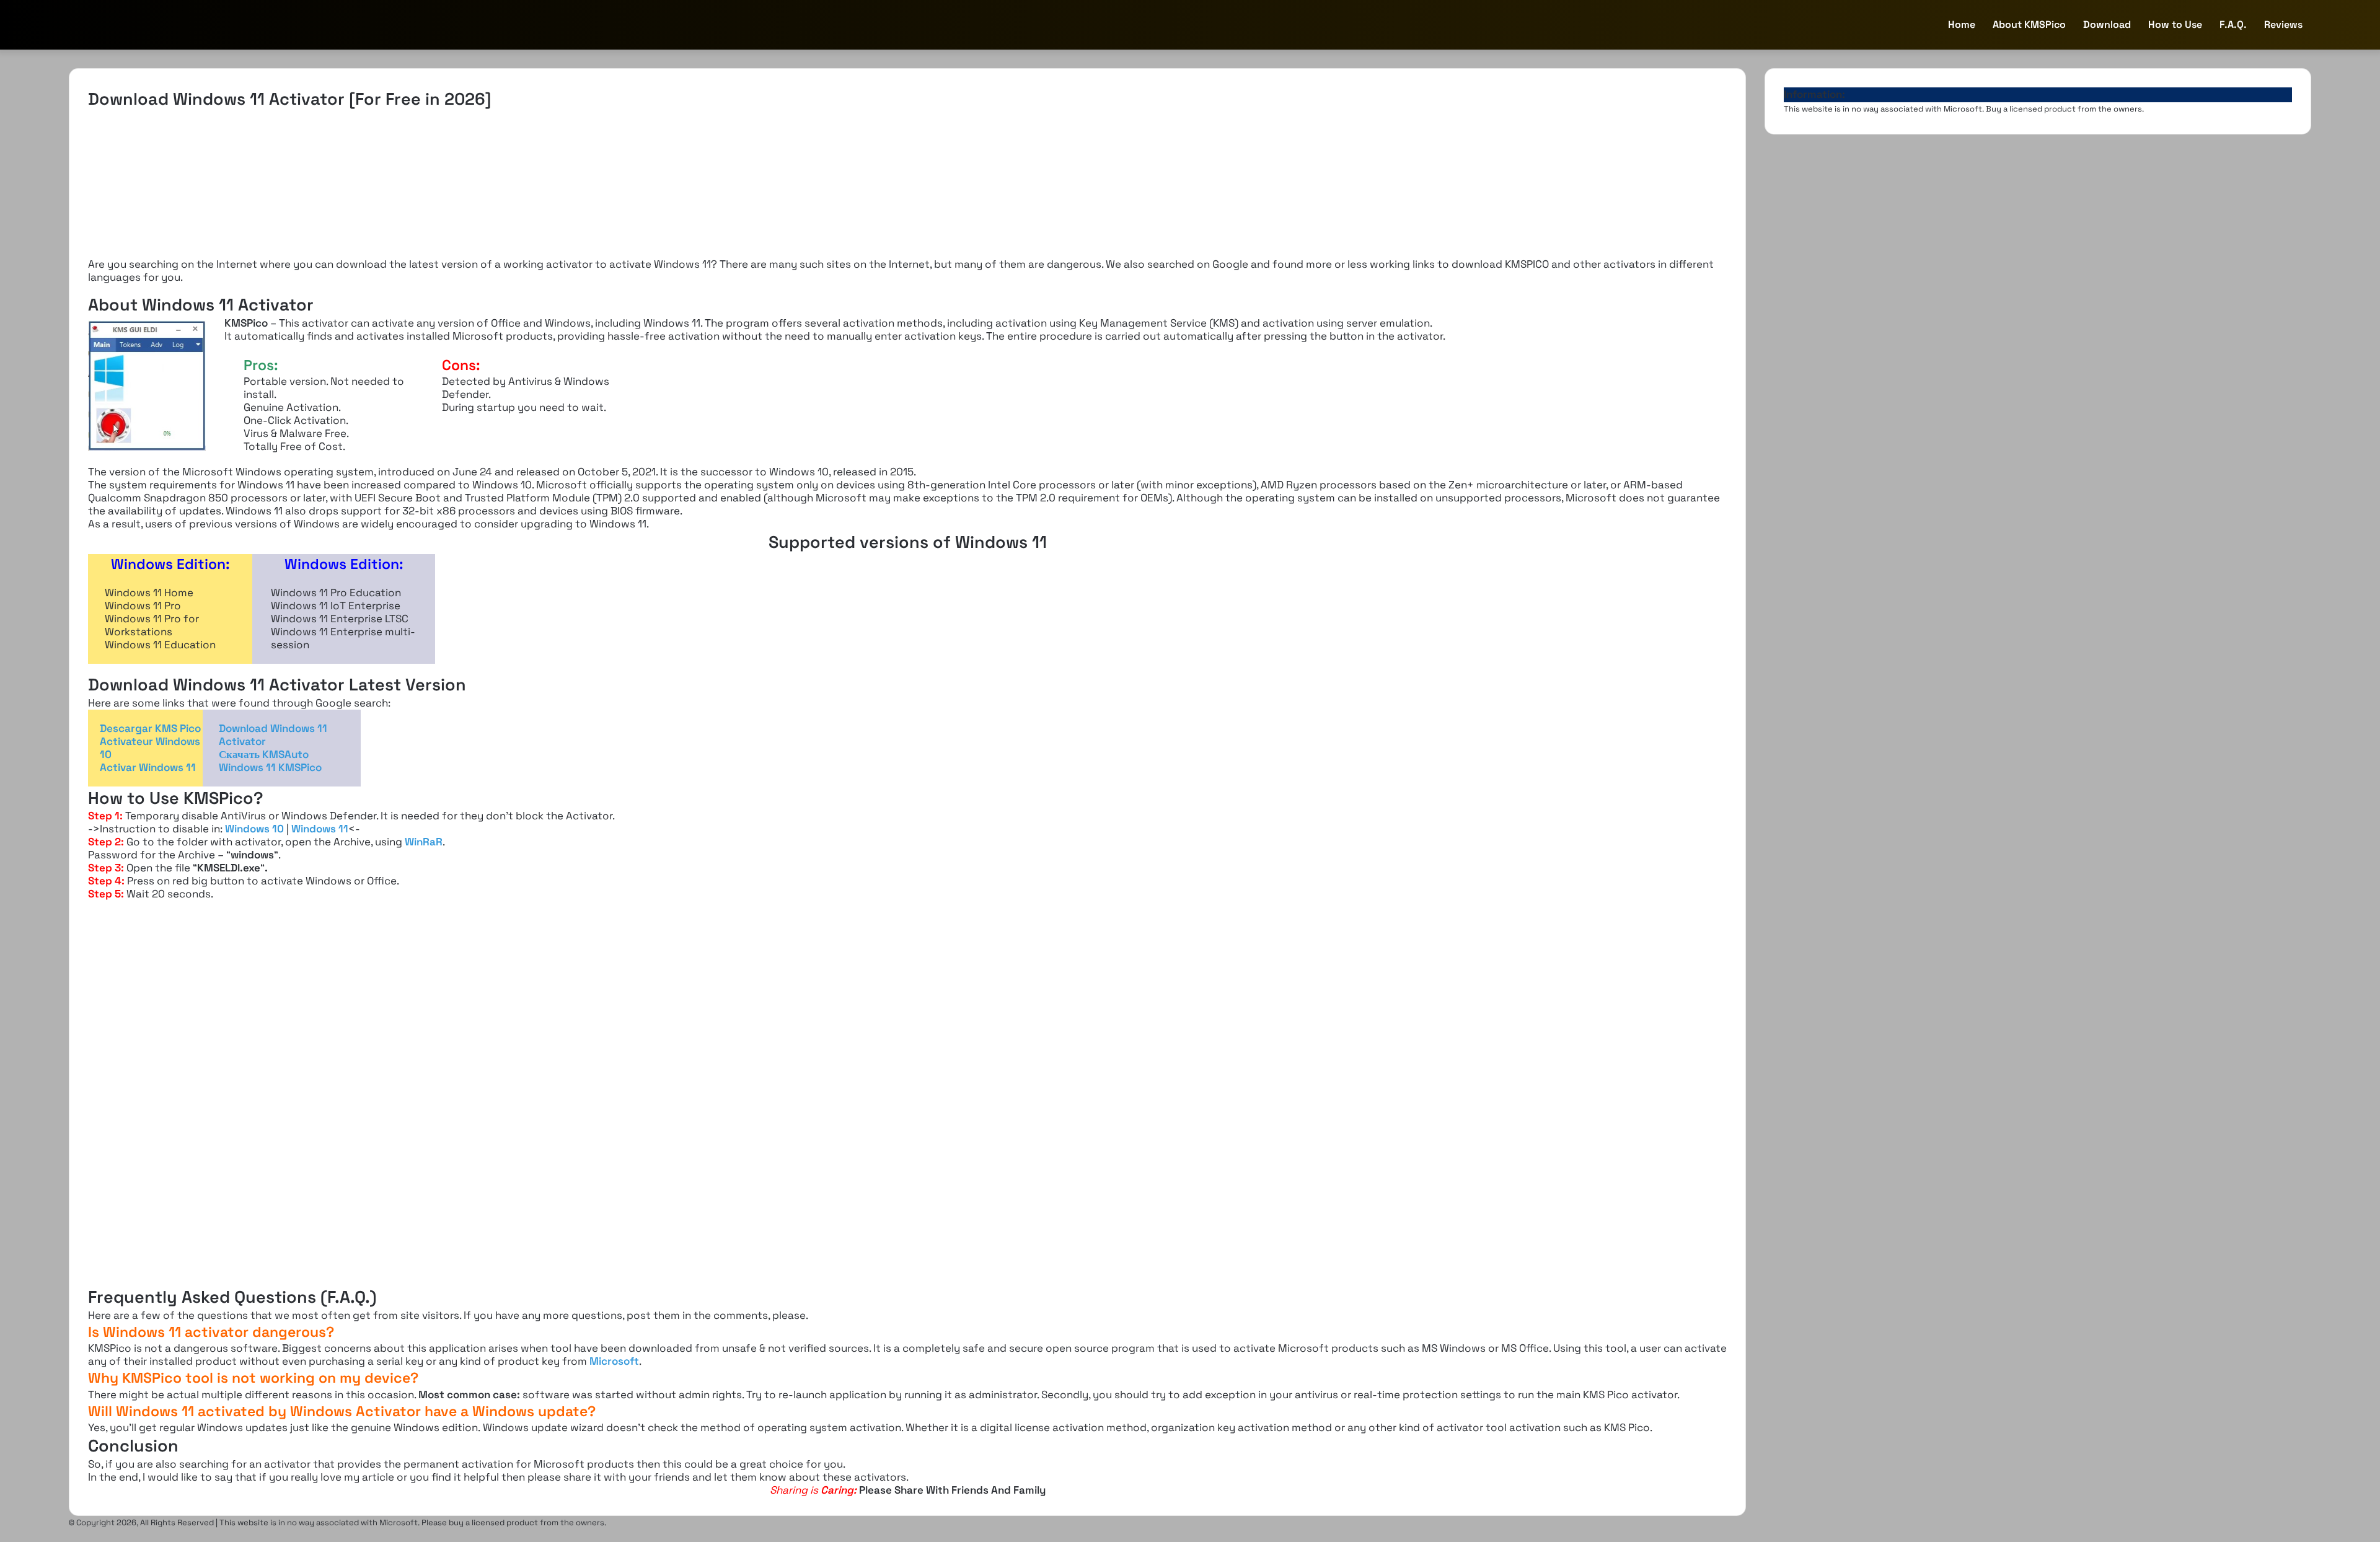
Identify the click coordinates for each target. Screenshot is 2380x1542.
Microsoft (614, 1361)
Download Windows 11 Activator (273, 735)
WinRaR (424, 842)
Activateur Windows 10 (150, 748)
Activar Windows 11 (148, 767)
